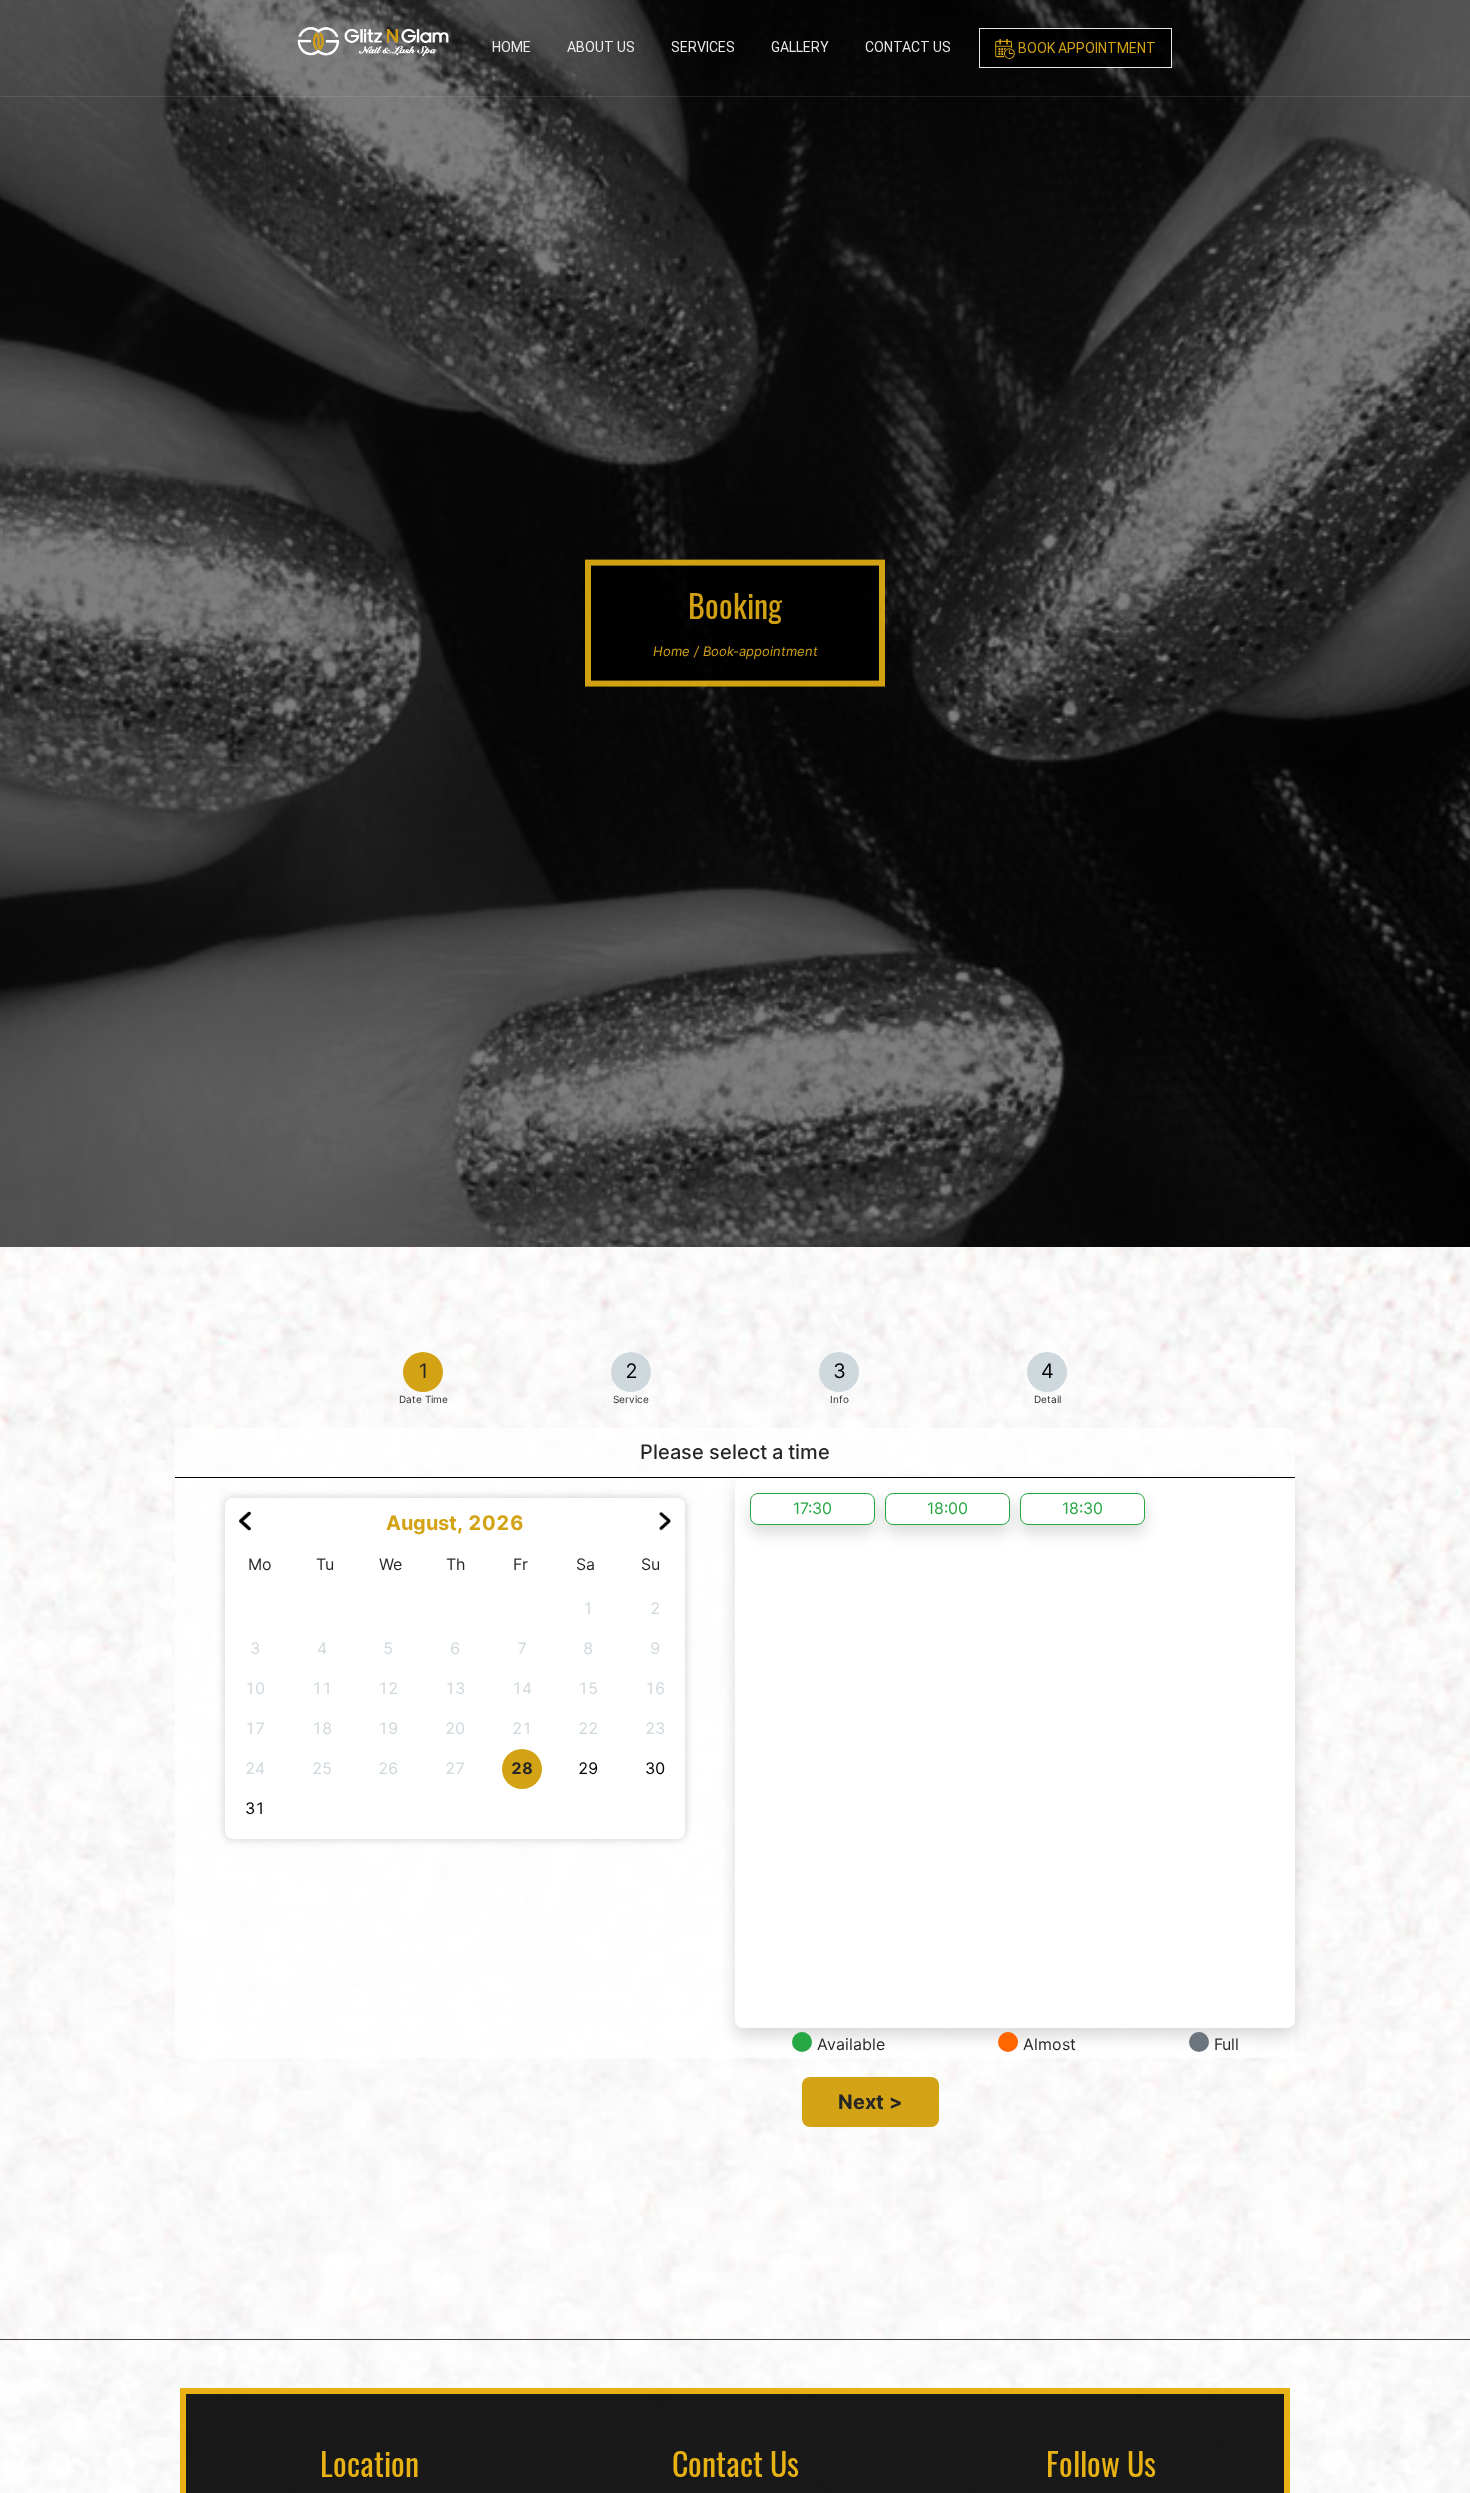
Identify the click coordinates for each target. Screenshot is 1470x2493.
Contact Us (908, 47)
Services (703, 47)
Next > (870, 2102)
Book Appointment (1085, 48)
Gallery (800, 47)
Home (511, 47)
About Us (601, 47)
